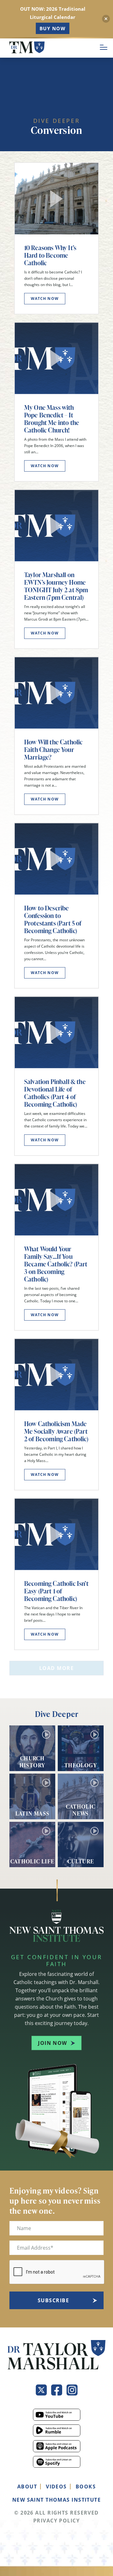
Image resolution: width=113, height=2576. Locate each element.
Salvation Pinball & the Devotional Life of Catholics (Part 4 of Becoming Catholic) (55, 1093)
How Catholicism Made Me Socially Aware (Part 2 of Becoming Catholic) (56, 1431)
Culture (81, 1861)
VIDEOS (56, 2487)
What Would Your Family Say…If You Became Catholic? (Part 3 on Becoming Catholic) (56, 1264)
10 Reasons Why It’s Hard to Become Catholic (50, 255)
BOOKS (86, 2487)
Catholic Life (32, 1861)
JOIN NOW (53, 2043)
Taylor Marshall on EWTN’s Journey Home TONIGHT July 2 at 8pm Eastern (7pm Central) (56, 586)
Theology (81, 1765)
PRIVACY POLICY (56, 2521)
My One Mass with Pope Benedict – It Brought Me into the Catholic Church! (52, 419)
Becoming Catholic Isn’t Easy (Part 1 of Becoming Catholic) (56, 1591)
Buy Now (53, 28)
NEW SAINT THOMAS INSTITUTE (56, 2500)
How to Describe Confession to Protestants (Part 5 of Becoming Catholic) (53, 919)
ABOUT (27, 2487)
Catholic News (81, 1810)
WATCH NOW (45, 298)
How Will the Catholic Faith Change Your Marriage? (53, 749)
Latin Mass (32, 1813)
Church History (32, 1761)
